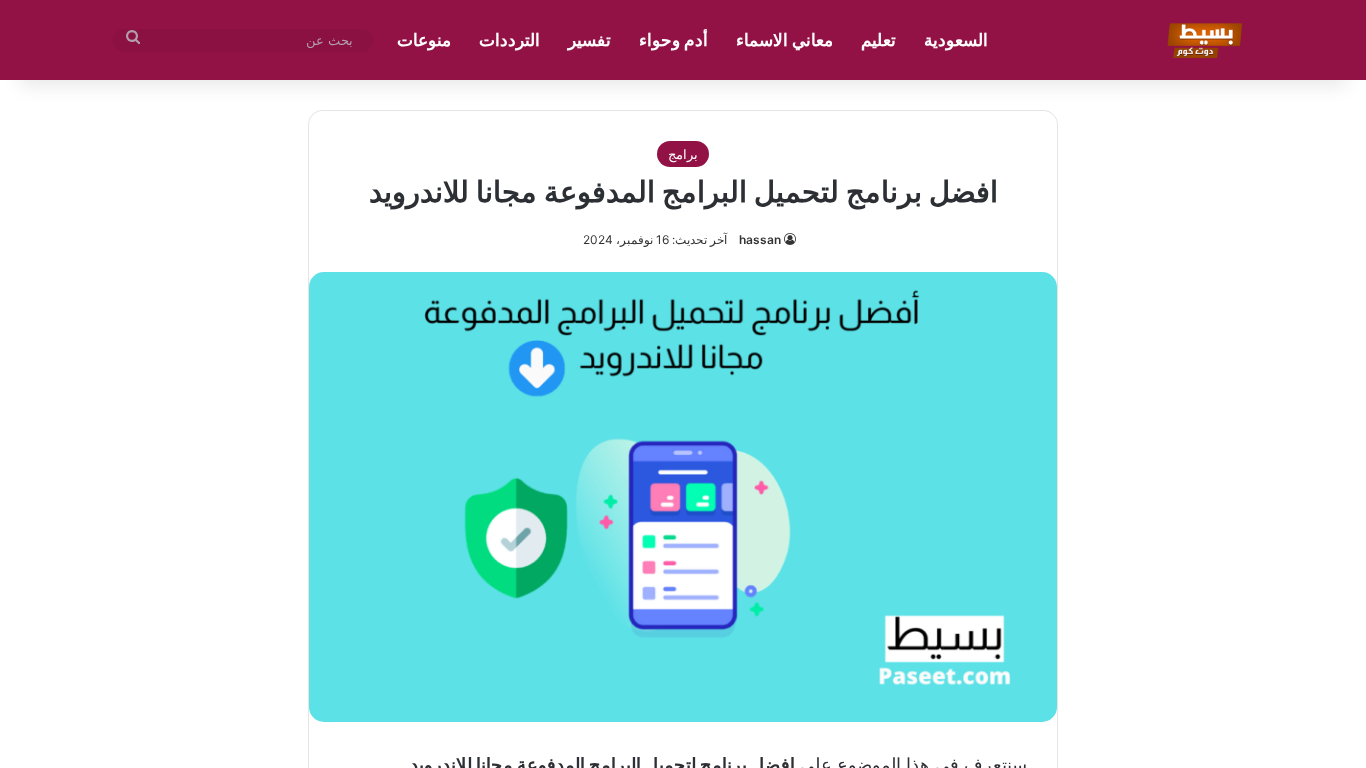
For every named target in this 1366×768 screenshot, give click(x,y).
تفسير (589, 40)
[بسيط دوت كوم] (1201, 40)
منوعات (424, 40)
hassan (760, 239)
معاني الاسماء (784, 40)
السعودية (956, 40)
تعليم (878, 40)
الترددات (509, 40)
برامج (683, 154)
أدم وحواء (673, 40)
